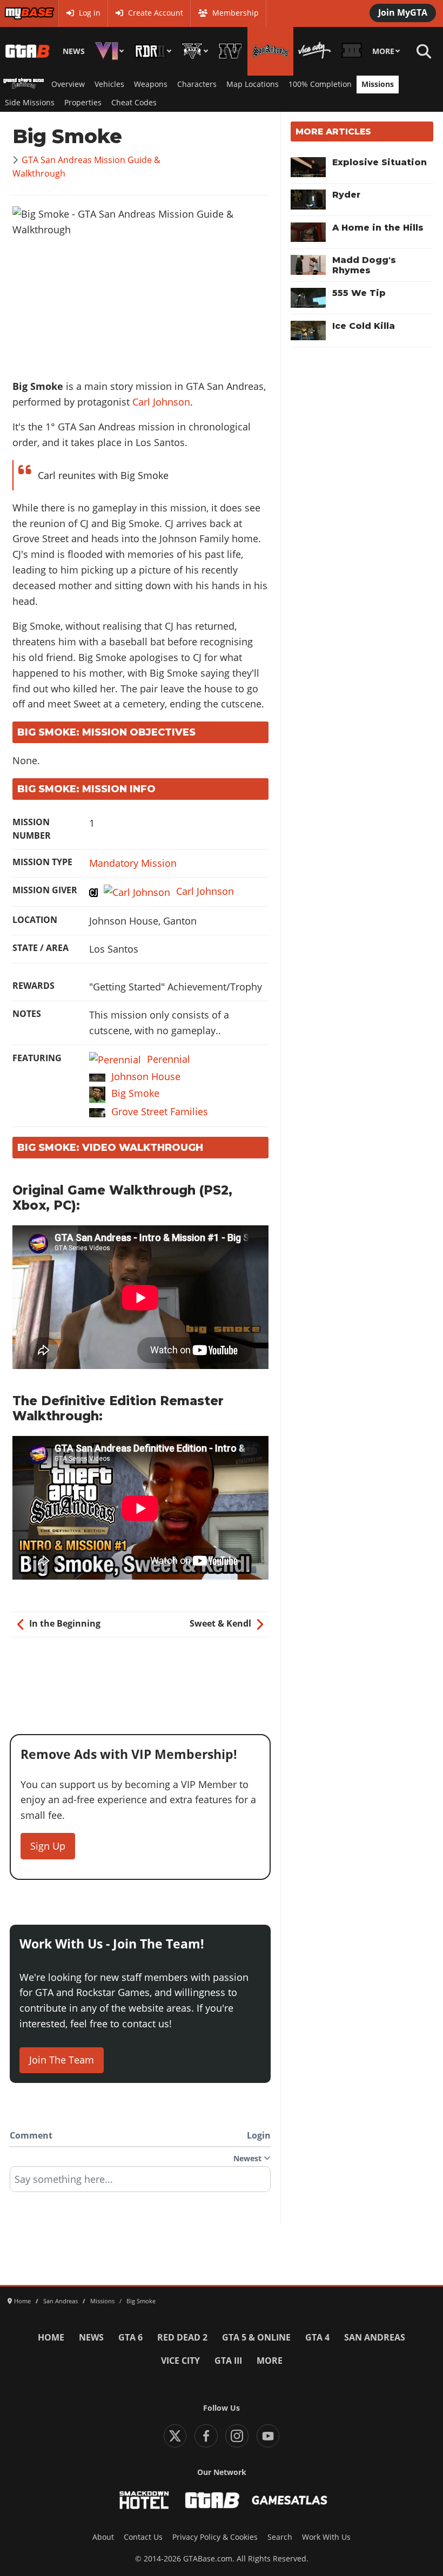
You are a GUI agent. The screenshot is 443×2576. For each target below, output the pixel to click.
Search (280, 2537)
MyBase (18, 13)
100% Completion (320, 84)
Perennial (169, 1059)
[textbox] (140, 2183)
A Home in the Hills (378, 228)
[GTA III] (351, 51)
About (103, 2537)
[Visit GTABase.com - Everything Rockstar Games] (212, 2500)
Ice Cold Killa (364, 326)
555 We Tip (359, 293)
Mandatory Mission (133, 863)
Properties (83, 103)
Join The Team (62, 2060)
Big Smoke (135, 1093)
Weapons (151, 84)
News (74, 51)
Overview (68, 84)
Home (51, 2337)
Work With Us (326, 2537)
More (383, 51)
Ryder (346, 195)
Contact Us (143, 2537)
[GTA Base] (28, 51)
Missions (378, 84)
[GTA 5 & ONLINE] (195, 51)
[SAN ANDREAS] (270, 51)
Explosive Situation (380, 162)
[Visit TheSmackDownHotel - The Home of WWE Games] (144, 2500)
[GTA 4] (230, 51)
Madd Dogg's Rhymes (364, 265)
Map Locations (253, 84)
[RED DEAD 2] (153, 51)
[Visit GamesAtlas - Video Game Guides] (290, 2500)
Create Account (156, 13)
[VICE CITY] (315, 51)
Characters (197, 84)
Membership (236, 13)
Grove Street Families (160, 1111)
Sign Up (48, 1846)
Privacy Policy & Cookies (215, 2537)
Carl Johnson (161, 402)
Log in (90, 13)
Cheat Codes (134, 103)
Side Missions (30, 103)
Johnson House (146, 1076)
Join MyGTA (403, 12)
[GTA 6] (110, 51)
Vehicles (109, 84)
